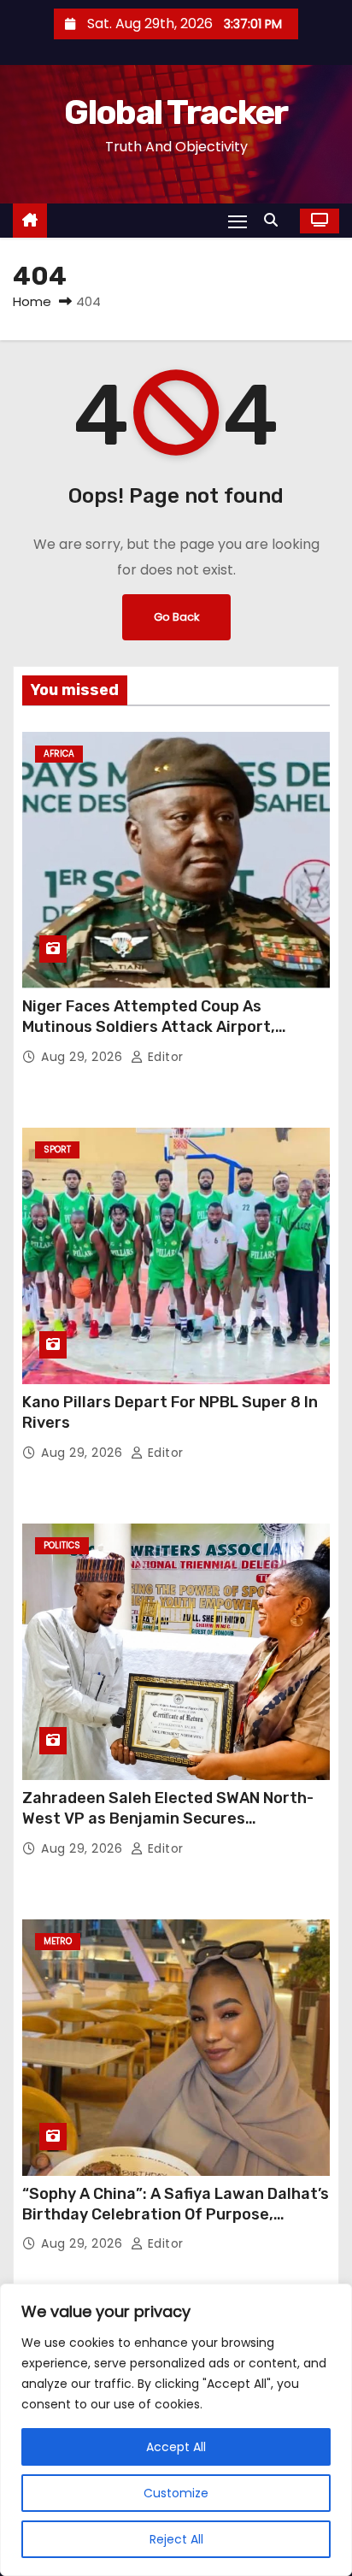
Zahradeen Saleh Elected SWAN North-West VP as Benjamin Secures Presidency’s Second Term (168, 1819)
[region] (176, 2430)
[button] (275, 220)
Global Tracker (176, 112)
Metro (58, 1941)
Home (32, 301)
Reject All (176, 2539)
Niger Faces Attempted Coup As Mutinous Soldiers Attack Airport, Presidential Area (149, 1027)
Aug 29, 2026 (84, 1057)
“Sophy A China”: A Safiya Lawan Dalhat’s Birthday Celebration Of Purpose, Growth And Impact (176, 2214)
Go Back (176, 617)
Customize (176, 2493)
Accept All (176, 2447)
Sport (57, 1149)
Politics (62, 1545)
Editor (164, 1057)
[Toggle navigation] (238, 221)
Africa (59, 754)
